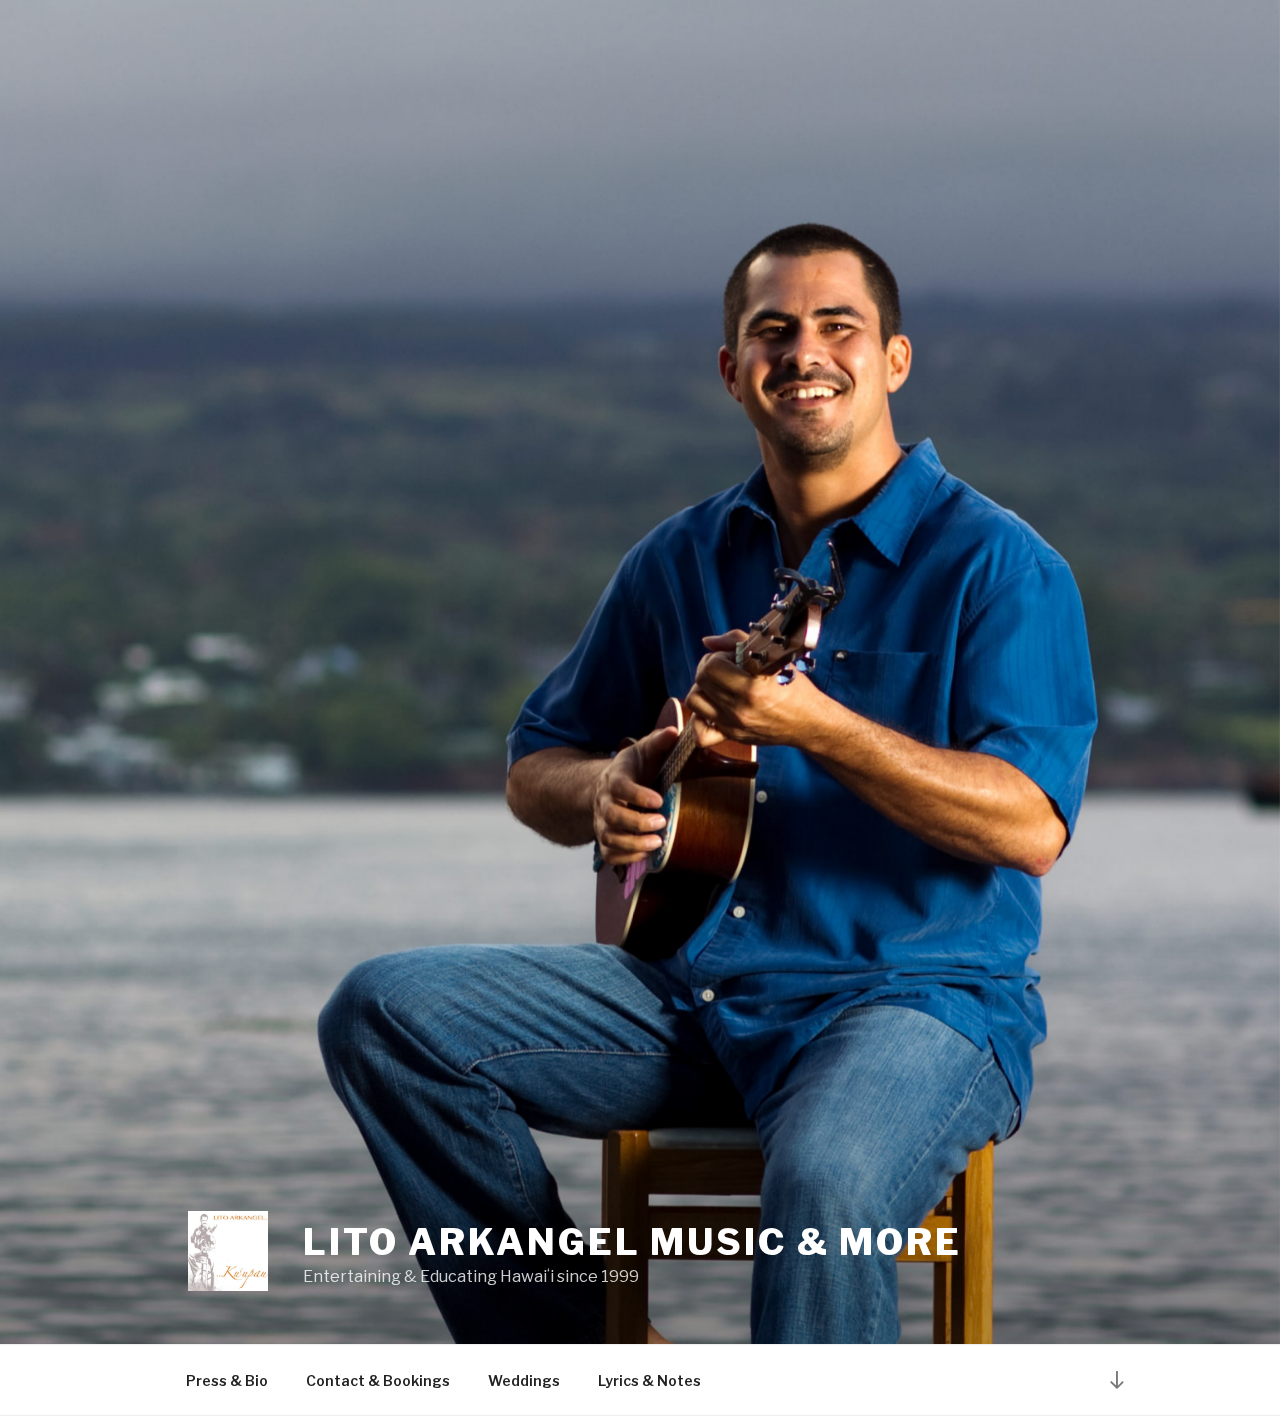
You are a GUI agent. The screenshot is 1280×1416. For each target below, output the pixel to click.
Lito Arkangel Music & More (632, 1242)
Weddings (524, 1380)
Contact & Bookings (378, 1380)
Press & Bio (227, 1380)
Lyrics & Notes (649, 1380)
